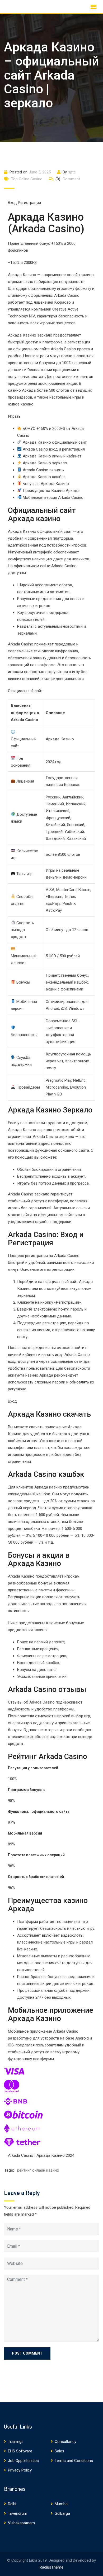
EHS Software (20, 2451)
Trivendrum (18, 2513)
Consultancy (65, 2442)
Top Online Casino (27, 179)
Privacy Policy (20, 2470)
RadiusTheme (51, 2567)
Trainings (16, 2442)
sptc (72, 172)
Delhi (12, 2504)
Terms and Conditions (74, 2461)
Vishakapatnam (21, 2523)
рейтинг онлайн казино (38, 2170)
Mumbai (62, 2504)
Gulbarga (62, 2513)
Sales (59, 2451)
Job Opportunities (23, 2461)
